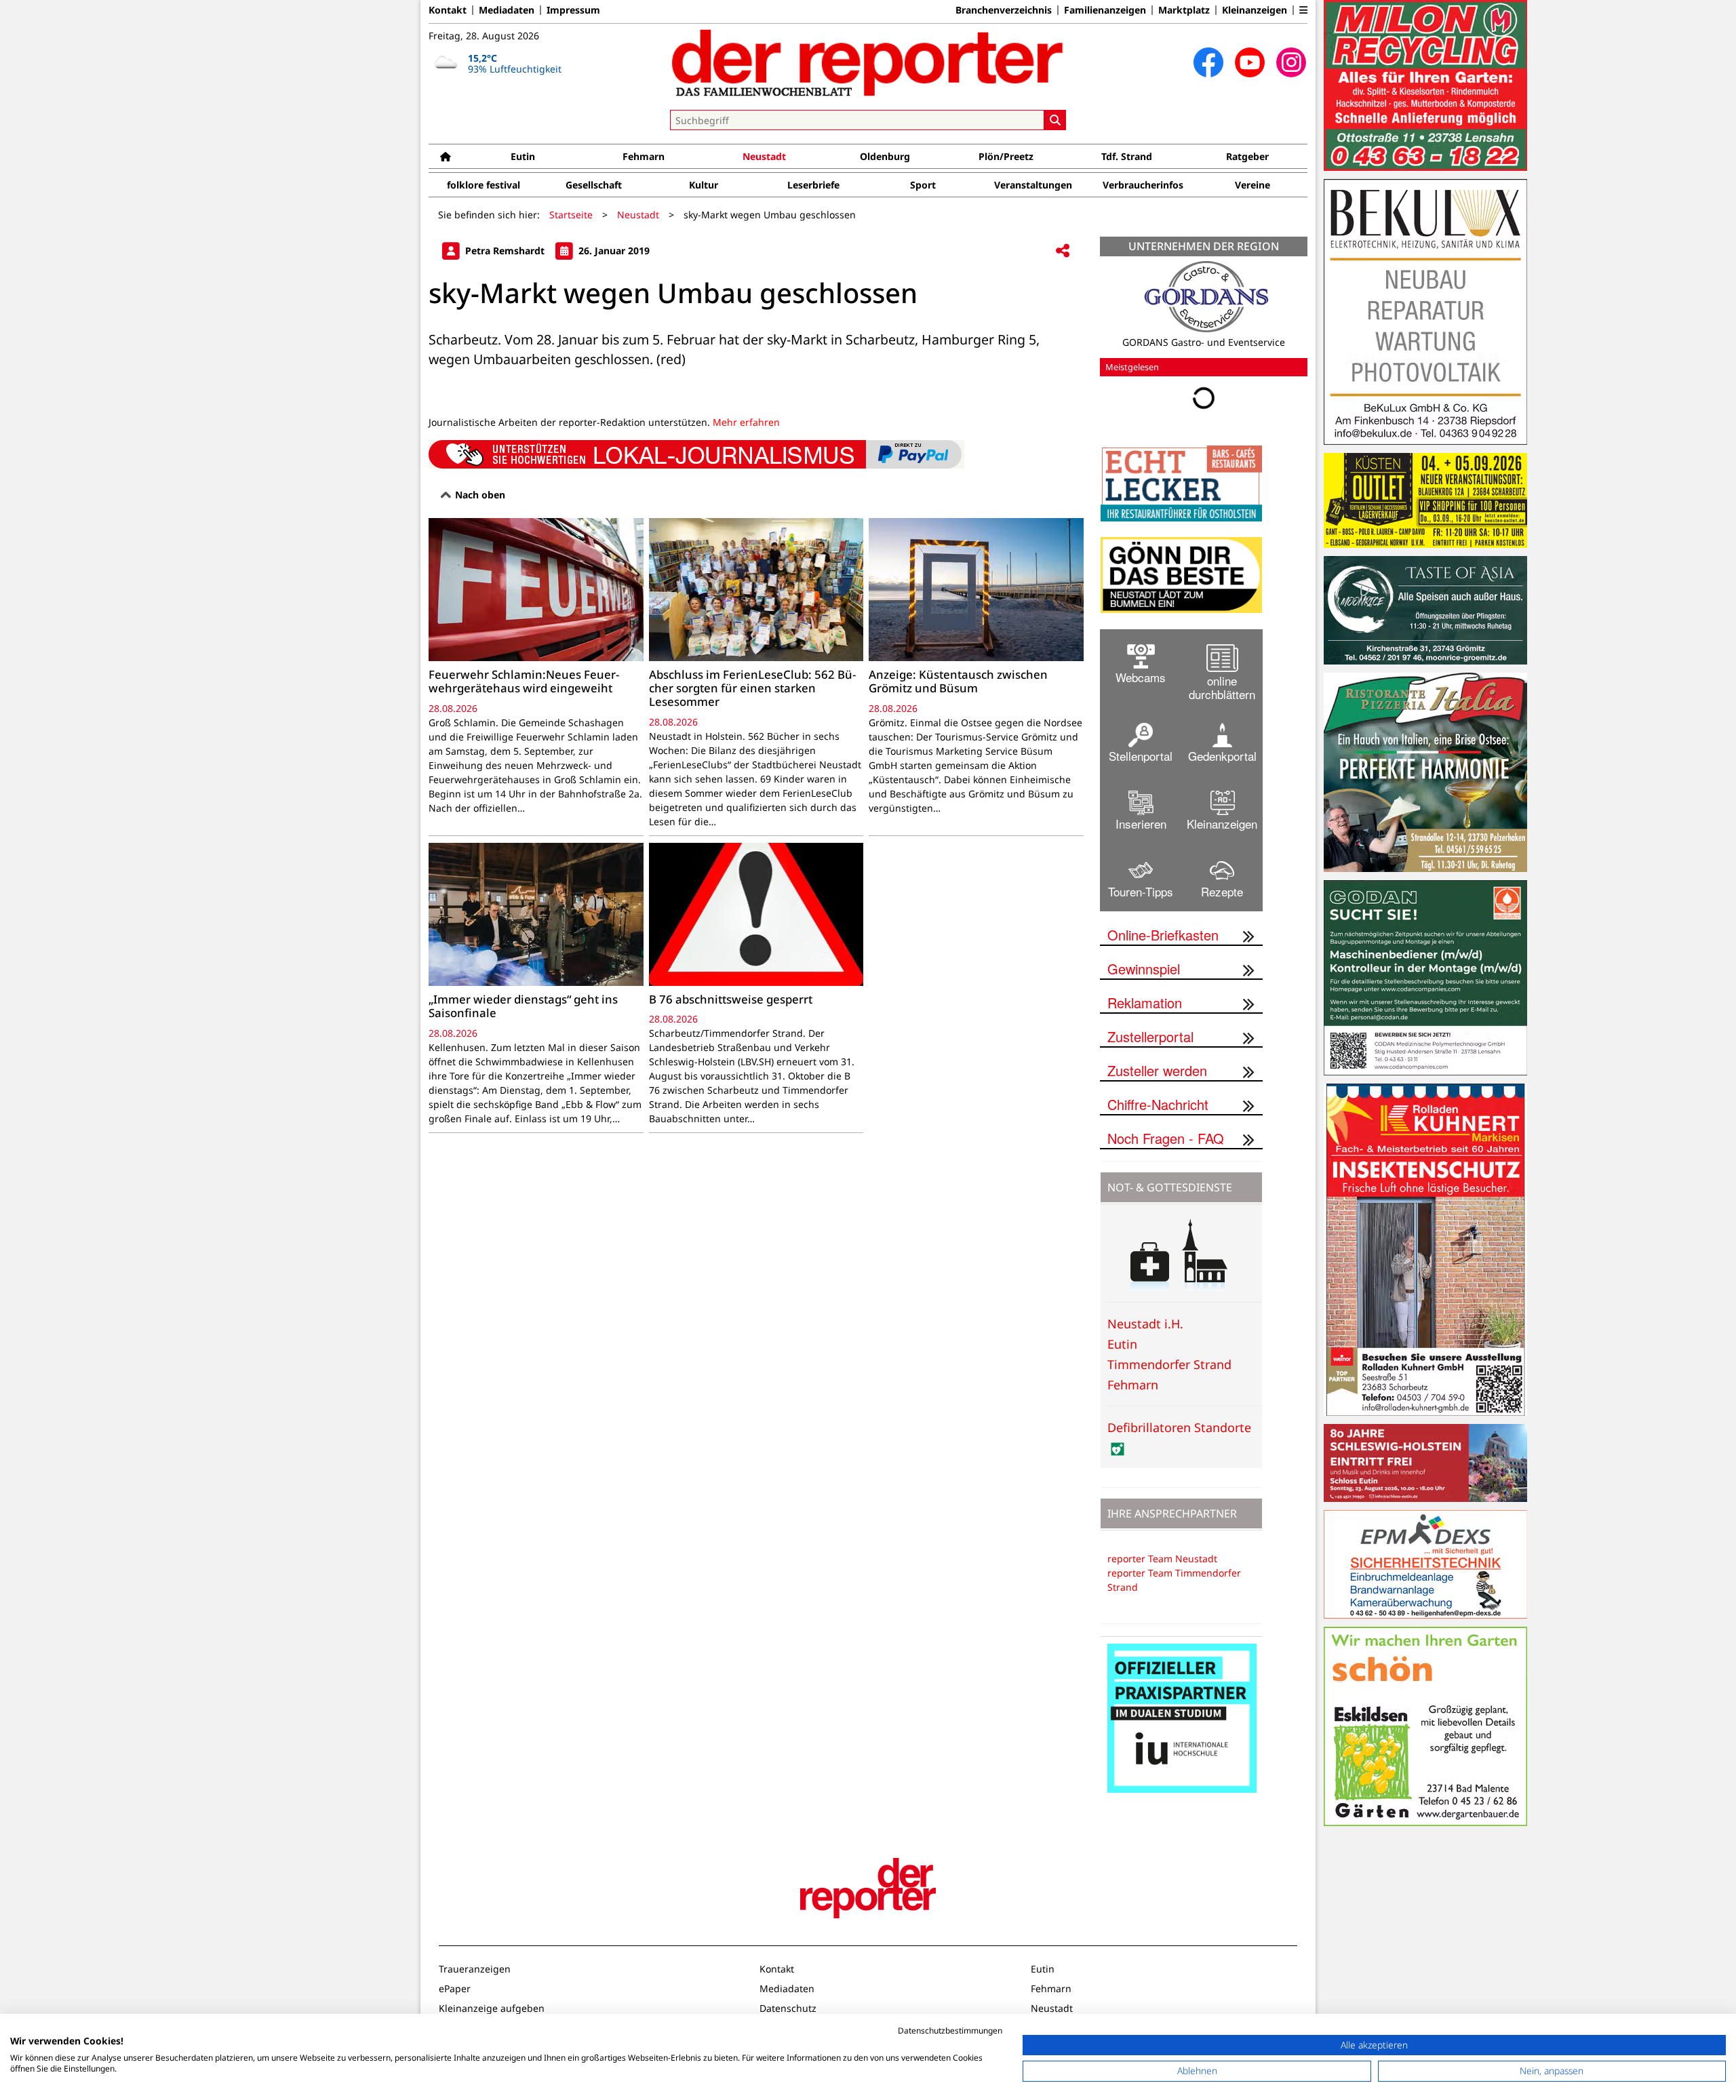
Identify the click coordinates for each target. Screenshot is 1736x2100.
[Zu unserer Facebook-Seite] (1208, 62)
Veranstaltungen (1033, 185)
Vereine (1252, 185)
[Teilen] (1063, 251)
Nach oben (479, 495)
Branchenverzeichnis (1004, 10)
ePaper (455, 1988)
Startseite (571, 215)
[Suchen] (1055, 120)
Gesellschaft (594, 185)
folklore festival (484, 185)
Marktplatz (1184, 10)
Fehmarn (644, 156)
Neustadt (764, 156)
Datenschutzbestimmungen (950, 2030)
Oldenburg (885, 156)
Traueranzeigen (475, 1969)
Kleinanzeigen (1255, 10)
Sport (923, 185)
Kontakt (448, 10)
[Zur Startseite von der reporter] (868, 62)
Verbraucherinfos (1143, 185)
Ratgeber (1247, 156)
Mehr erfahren (746, 422)
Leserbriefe (813, 185)
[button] (1303, 10)
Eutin (523, 156)
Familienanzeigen (1105, 10)
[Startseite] (446, 156)
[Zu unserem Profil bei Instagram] (1291, 62)
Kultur (704, 185)
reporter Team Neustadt (1162, 1559)
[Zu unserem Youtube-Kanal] (1250, 62)
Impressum (573, 10)
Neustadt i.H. (1145, 1324)
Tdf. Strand (1127, 156)
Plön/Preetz (1006, 156)
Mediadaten (507, 10)
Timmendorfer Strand (1169, 1364)
